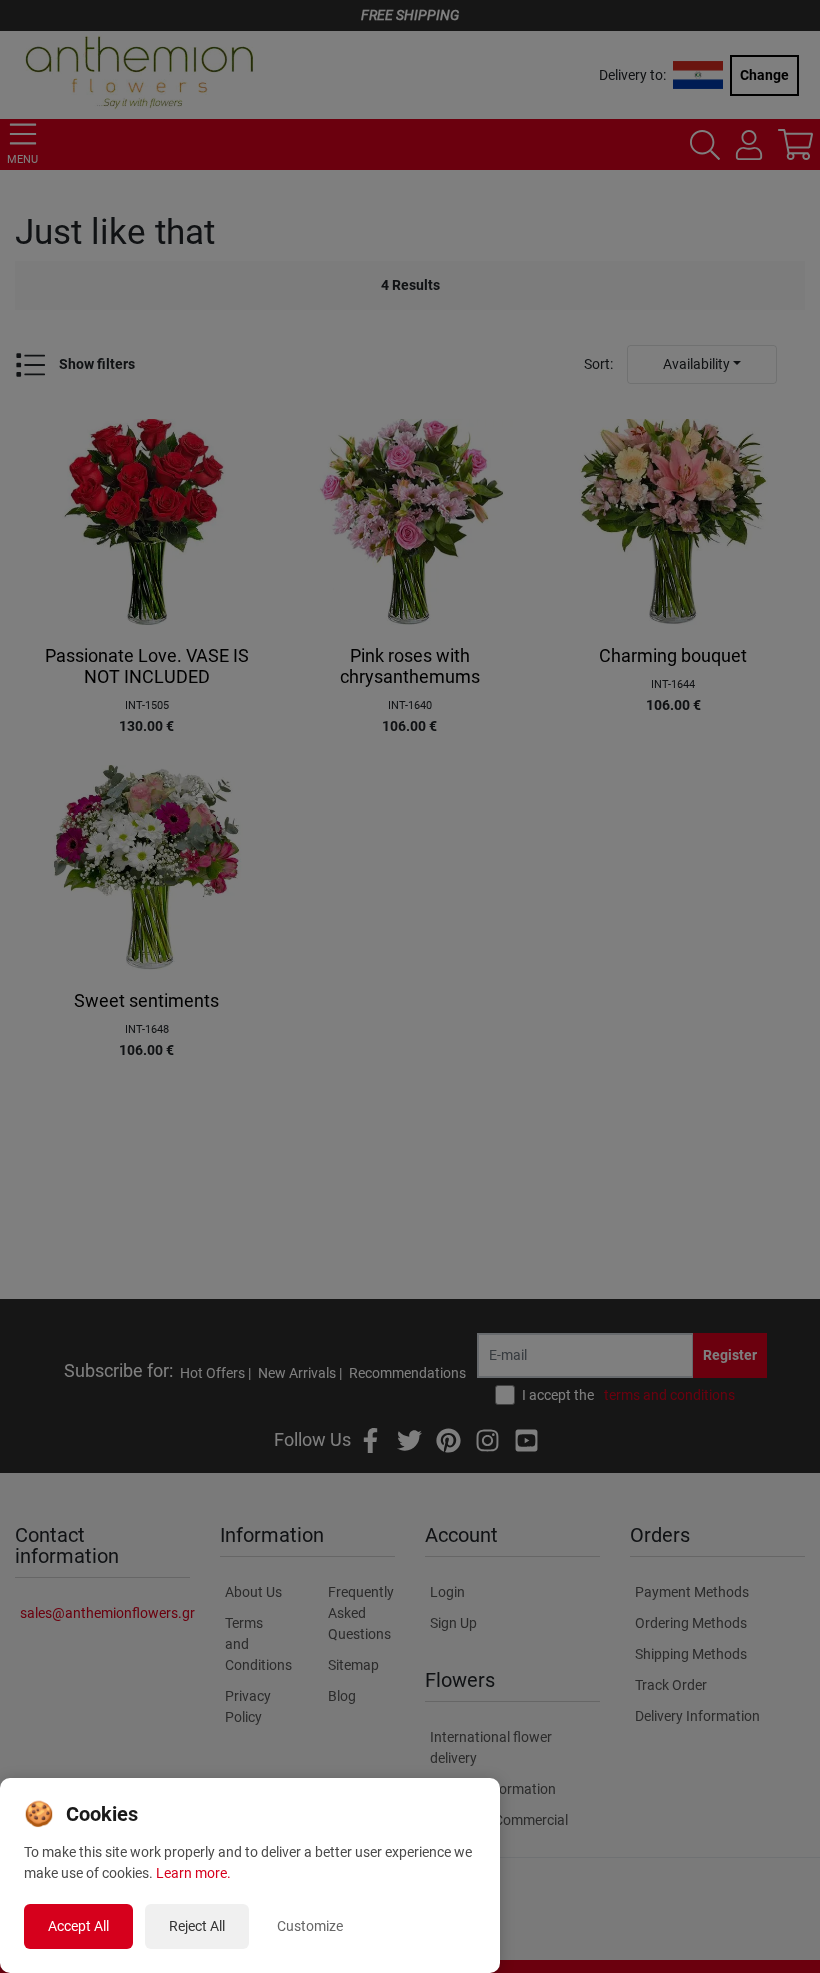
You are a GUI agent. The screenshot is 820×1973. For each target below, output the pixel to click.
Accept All (78, 1926)
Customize (310, 1926)
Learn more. (193, 1873)
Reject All (197, 1926)
